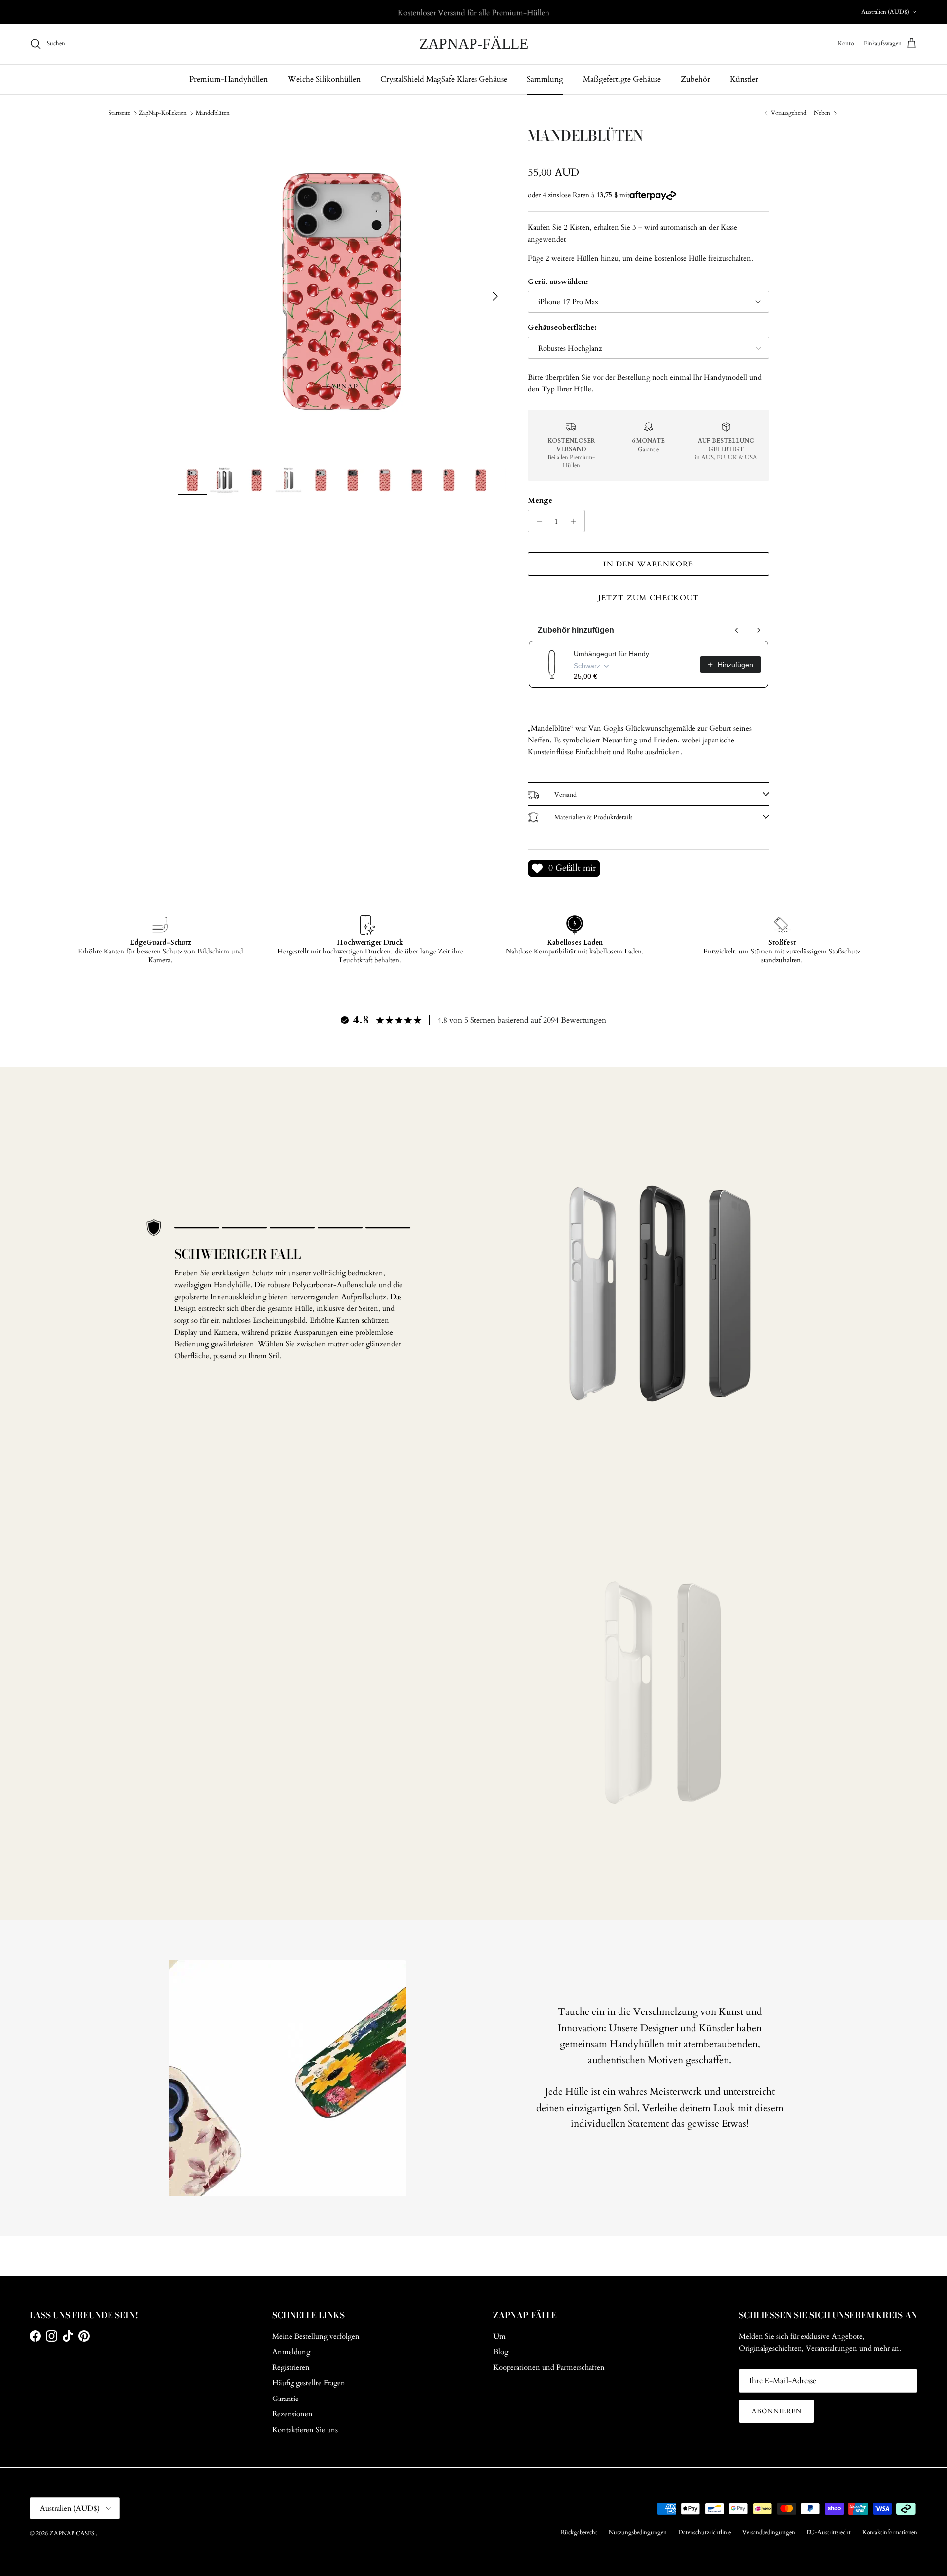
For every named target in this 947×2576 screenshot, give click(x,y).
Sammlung (545, 79)
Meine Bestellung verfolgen (316, 2336)
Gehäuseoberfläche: (562, 327)
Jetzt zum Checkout (649, 598)
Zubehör (695, 79)
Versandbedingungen (769, 2532)
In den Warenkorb (648, 564)
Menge (540, 500)
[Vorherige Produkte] (737, 630)
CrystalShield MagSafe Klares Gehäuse (444, 79)
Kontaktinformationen (890, 2532)
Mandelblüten (213, 113)
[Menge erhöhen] (576, 521)
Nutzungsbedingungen (638, 2532)
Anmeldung (291, 2352)
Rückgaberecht (579, 2532)
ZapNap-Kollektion (163, 113)
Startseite (119, 113)
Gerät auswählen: (558, 282)
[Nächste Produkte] (759, 630)
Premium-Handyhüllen (229, 79)
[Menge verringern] (537, 521)
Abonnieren (777, 2411)
